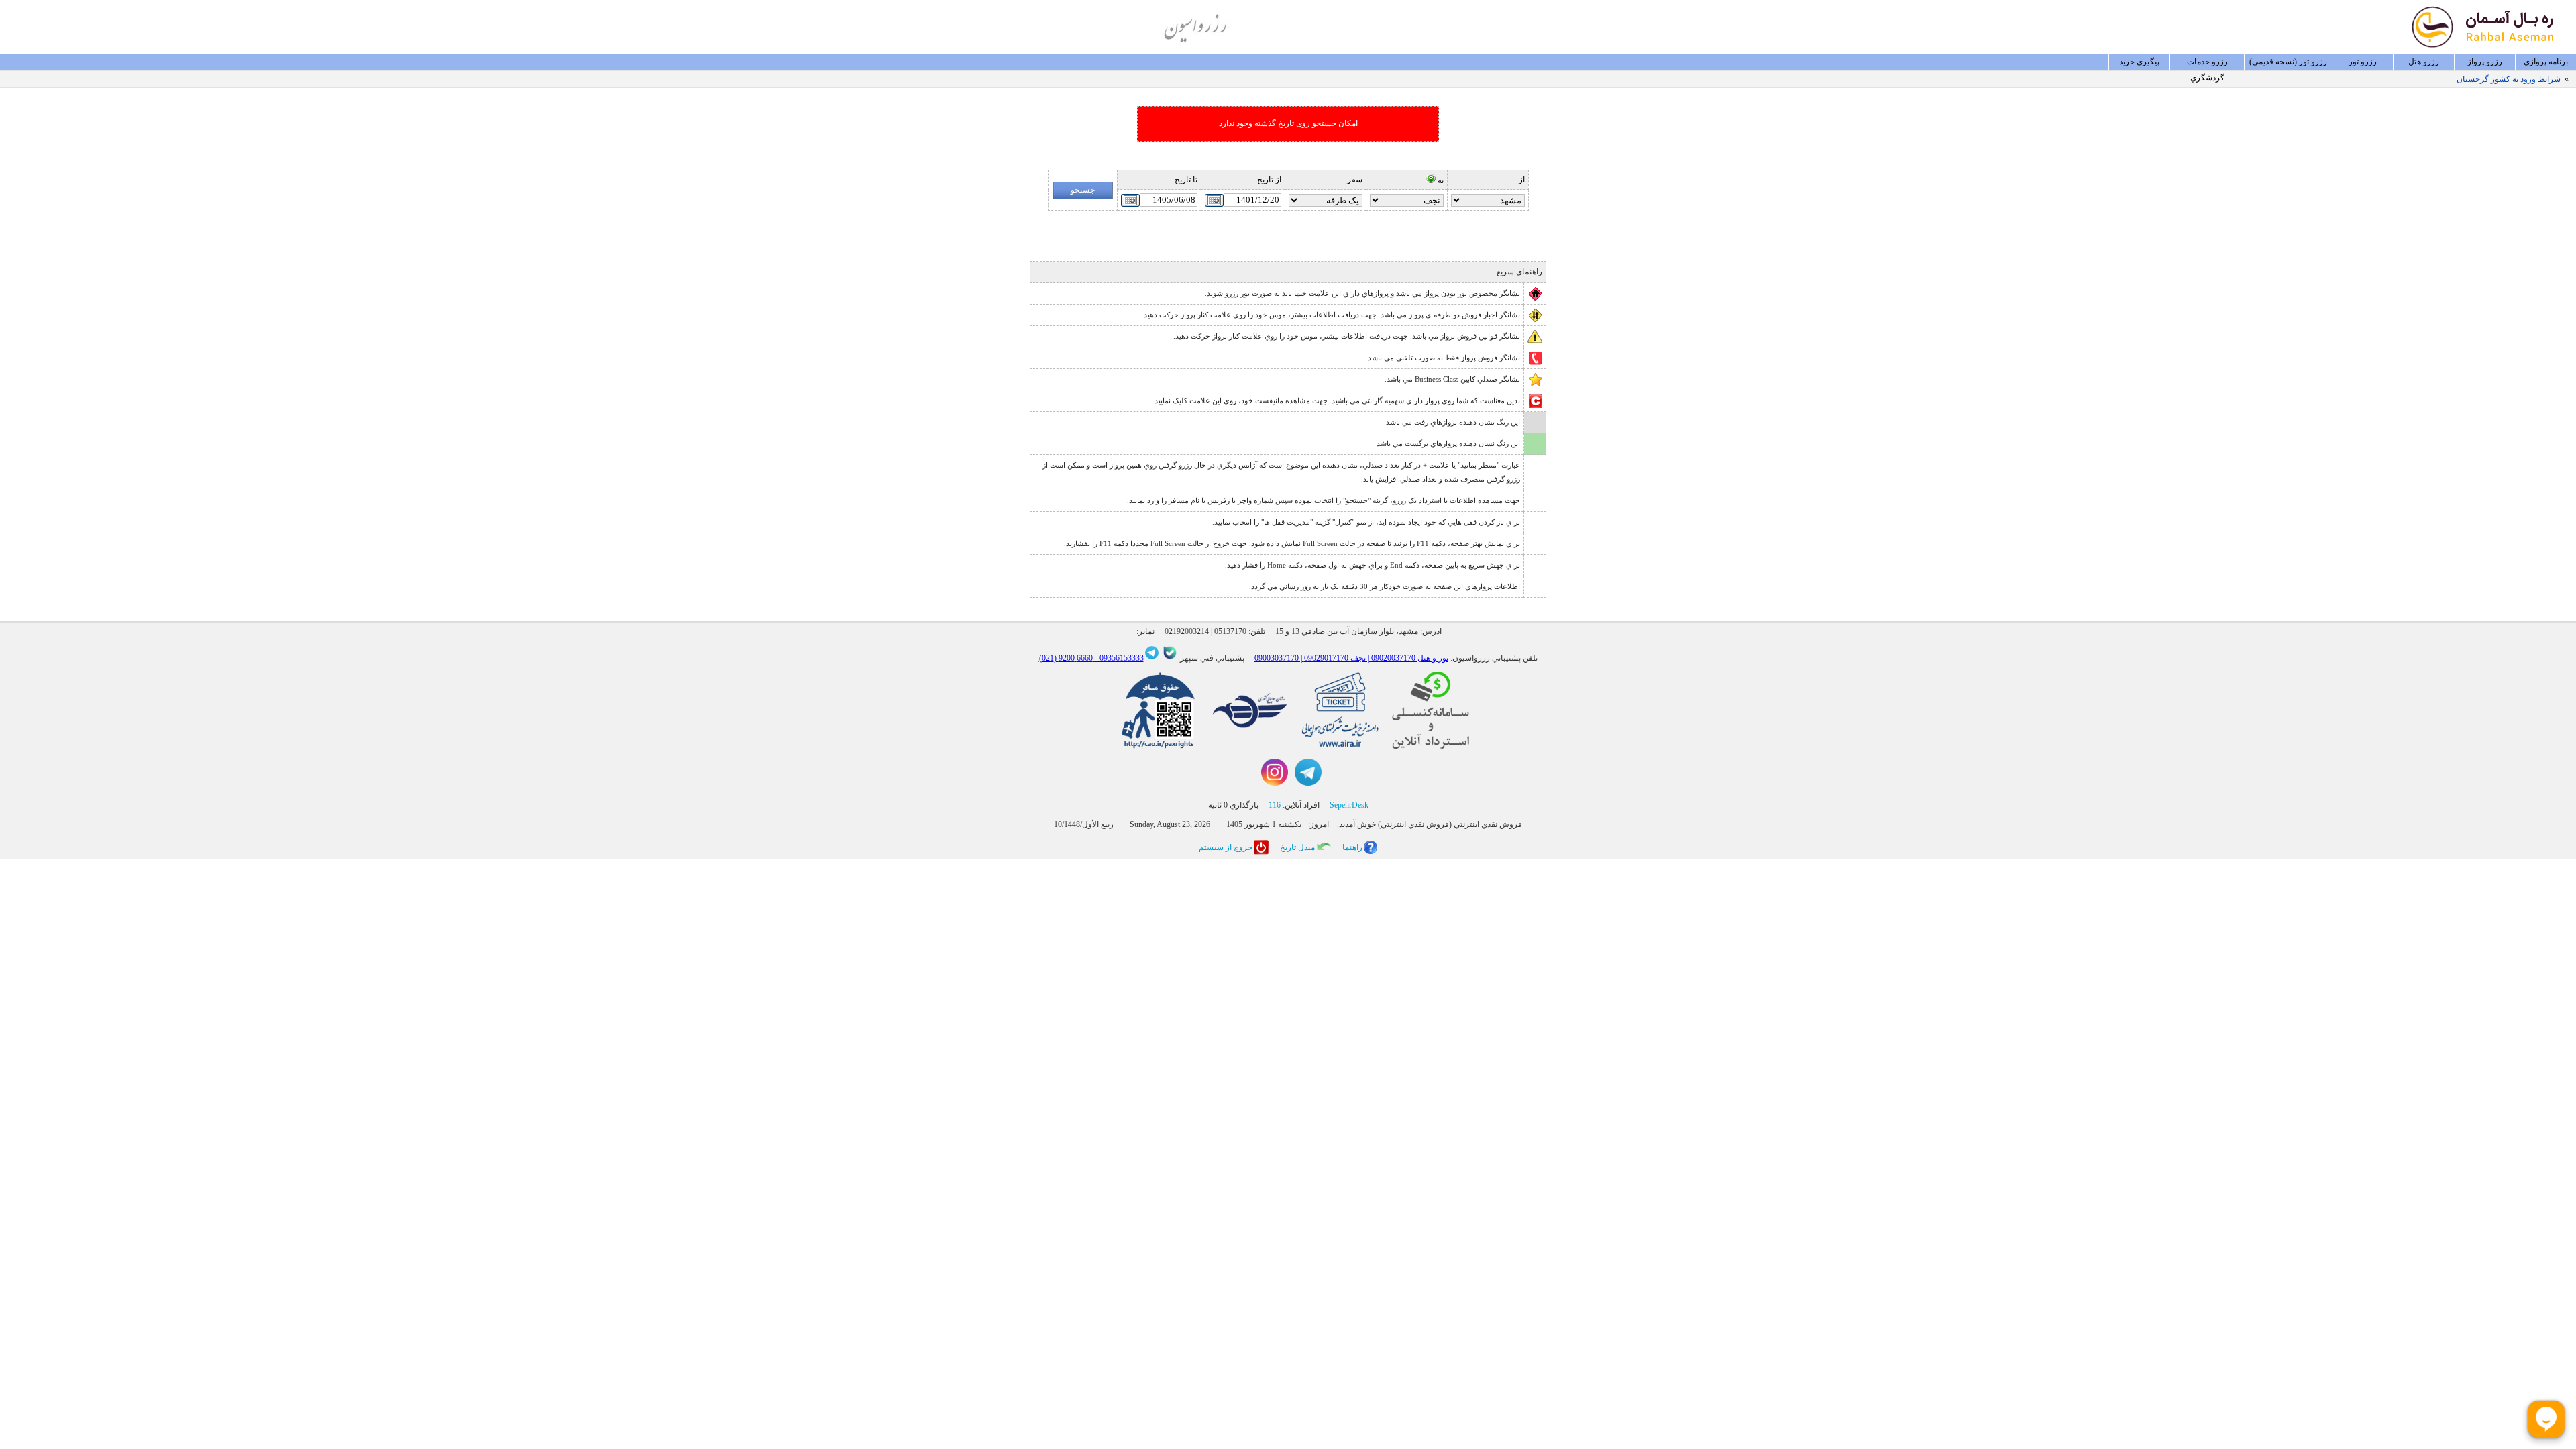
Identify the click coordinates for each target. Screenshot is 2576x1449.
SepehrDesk (1349, 805)
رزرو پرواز (2485, 62)
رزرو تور (2363, 62)
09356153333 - (1118, 658)
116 (1275, 805)
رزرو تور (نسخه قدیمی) (2288, 62)
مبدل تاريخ (1297, 847)
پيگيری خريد (2139, 62)
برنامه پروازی (2546, 62)
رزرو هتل (2424, 62)
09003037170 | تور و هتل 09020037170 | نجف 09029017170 (1351, 658)
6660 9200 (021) (1066, 658)
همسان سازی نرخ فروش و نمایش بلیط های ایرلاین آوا (2471, 79)
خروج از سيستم (1226, 847)
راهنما (1352, 847)
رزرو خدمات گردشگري (2207, 64)
